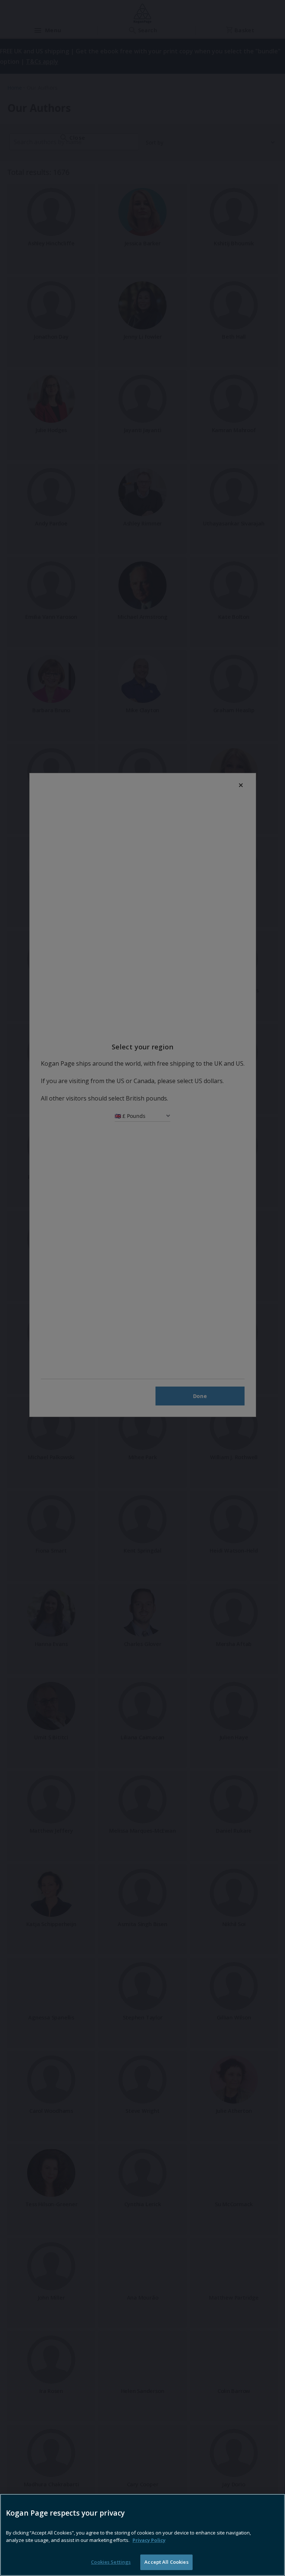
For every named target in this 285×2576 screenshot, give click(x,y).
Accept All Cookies (166, 2562)
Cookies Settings (111, 2562)
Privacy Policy (149, 2540)
